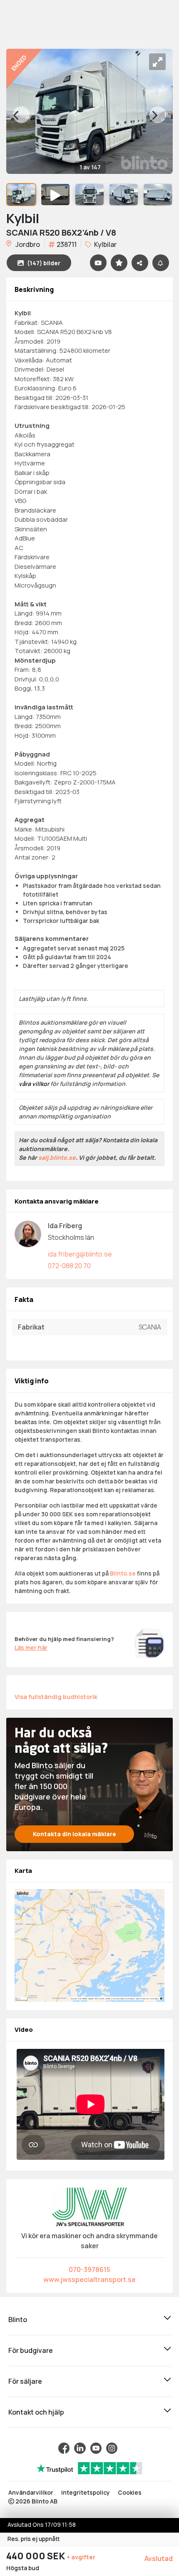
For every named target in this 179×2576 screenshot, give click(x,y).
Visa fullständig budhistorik (56, 1696)
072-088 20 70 (69, 1266)
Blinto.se (123, 1573)
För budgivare (31, 2350)
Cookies (130, 2492)
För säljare (25, 2381)
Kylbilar (105, 244)
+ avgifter (81, 2557)
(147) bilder (44, 263)
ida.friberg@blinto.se (80, 1254)
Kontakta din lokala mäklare (75, 1834)
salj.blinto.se (57, 1157)
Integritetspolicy (86, 2492)
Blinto (18, 2320)
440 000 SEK (36, 2556)
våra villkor (34, 1084)
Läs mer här (31, 1647)
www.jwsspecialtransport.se (89, 2279)
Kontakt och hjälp (36, 2412)
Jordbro (27, 244)
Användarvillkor (31, 2492)
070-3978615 (89, 2269)
